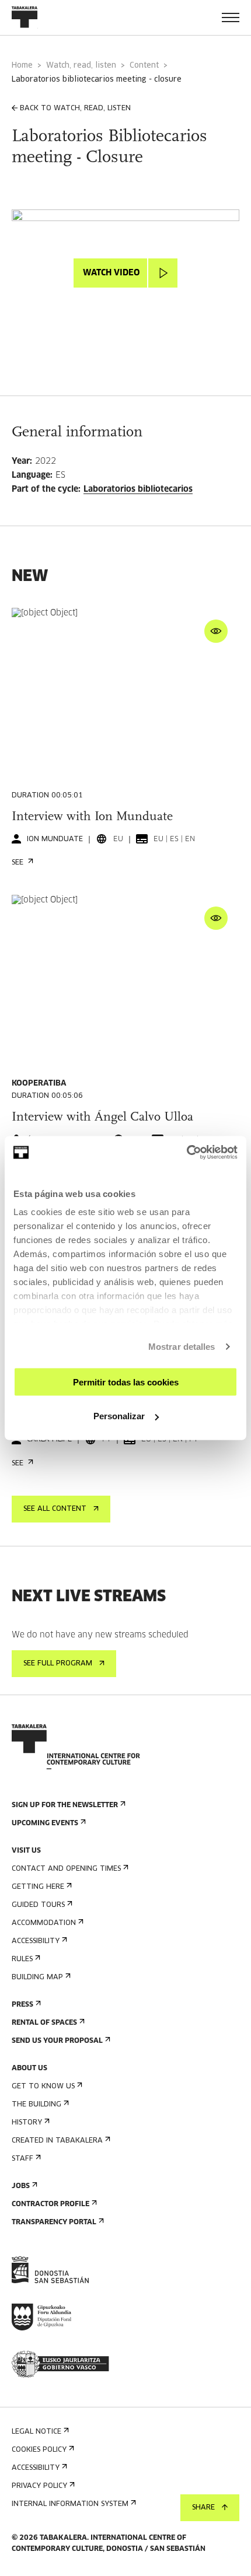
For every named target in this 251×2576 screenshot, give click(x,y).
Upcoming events (45, 1824)
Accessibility (36, 1941)
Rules (22, 1959)
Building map (37, 1978)
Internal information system (70, 2504)
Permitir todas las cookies (126, 1382)
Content (144, 66)
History (27, 2123)
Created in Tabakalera (57, 2141)
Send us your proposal (57, 2041)
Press (22, 2005)
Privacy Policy (39, 2486)
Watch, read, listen (81, 66)
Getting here (38, 1887)
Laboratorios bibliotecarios (138, 489)
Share (203, 2508)
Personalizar (119, 1416)
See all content (55, 1509)
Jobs (21, 2186)
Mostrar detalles (182, 1347)
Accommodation (44, 1923)
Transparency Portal (54, 2222)
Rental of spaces (44, 2023)
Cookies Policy (39, 2450)
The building (36, 2105)
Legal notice (36, 2432)
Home (22, 66)
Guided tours (38, 1905)
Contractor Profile (50, 2204)
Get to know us (43, 2087)
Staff (22, 2159)
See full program (58, 1664)
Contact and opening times (66, 1869)
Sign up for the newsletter (65, 1805)
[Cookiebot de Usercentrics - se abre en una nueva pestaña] (186, 1153)
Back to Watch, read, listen (75, 108)
